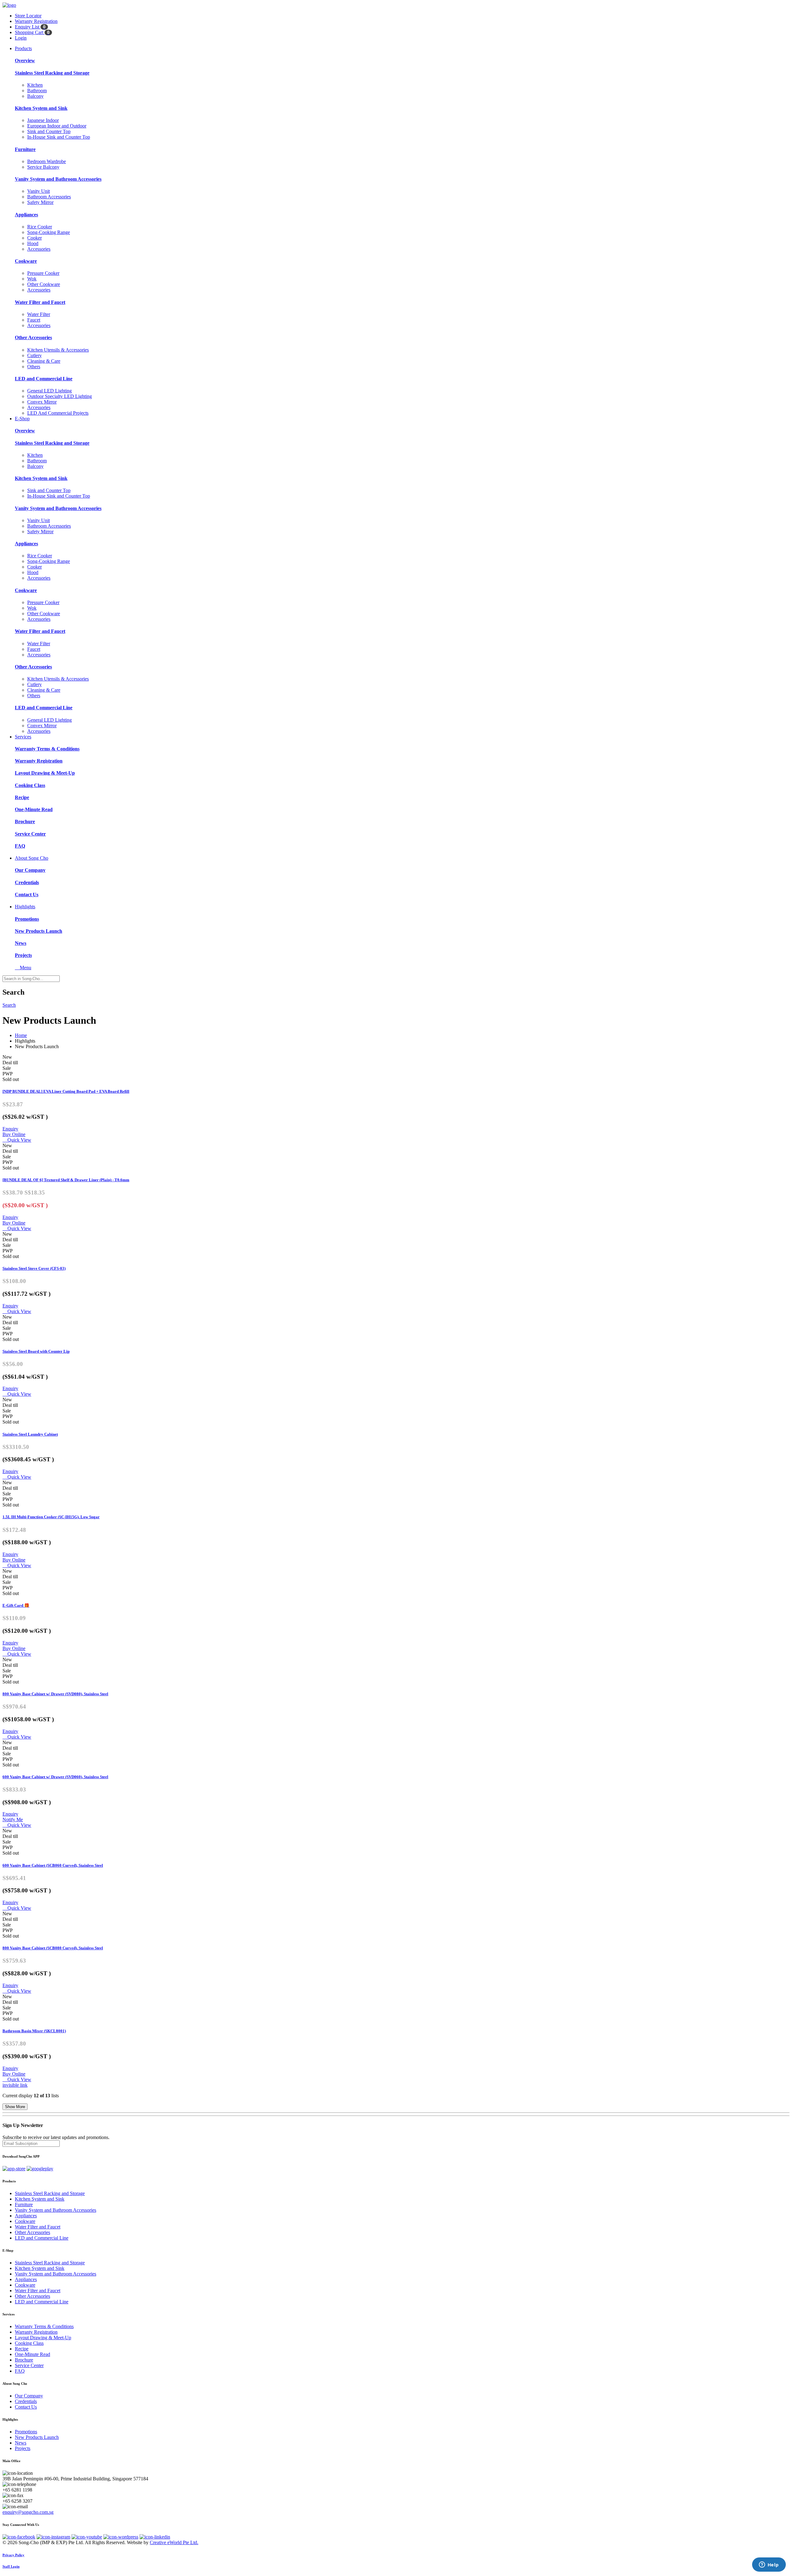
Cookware (26, 261)
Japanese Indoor (43, 120)
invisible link (15, 2085)
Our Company (30, 870)
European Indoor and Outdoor (57, 126)
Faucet (34, 320)
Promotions (27, 919)
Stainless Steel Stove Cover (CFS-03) (34, 1268)
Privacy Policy (13, 2555)
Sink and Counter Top (49, 131)
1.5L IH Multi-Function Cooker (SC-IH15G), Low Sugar (51, 1517)
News (21, 943)
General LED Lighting (49, 391)
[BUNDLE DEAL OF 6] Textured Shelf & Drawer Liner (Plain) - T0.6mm (66, 1180)
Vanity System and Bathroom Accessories (58, 179)
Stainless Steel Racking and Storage (52, 73)
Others (34, 367)
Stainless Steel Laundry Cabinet (30, 1434)
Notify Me (13, 1820)
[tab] (396, 2181)
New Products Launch (39, 931)
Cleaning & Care (44, 361)
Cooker (34, 238)
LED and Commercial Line (44, 379)
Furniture (25, 149)
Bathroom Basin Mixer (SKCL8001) (34, 2031)
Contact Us (27, 895)
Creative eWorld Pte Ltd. (174, 2542)
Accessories (39, 249)
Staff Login (11, 2566)
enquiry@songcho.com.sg (28, 2512)
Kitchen (35, 85)
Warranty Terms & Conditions (47, 749)
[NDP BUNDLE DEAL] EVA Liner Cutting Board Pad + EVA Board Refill (66, 1091)
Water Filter (39, 314)
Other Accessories (33, 337)
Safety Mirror (40, 202)
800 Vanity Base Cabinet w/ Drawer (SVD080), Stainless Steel (55, 1694)
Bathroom (37, 91)
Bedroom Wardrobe (47, 161)
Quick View (17, 1140)
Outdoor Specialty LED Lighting (60, 396)
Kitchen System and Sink (41, 108)
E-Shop (22, 419)
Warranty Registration (39, 761)
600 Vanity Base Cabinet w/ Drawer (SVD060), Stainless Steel (55, 1777)
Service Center (30, 834)
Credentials (27, 882)
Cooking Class (30, 785)
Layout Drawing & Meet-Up (45, 773)
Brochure (25, 821)
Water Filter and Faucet (40, 302)
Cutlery (34, 355)
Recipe (22, 797)
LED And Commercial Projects (58, 413)
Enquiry (10, 1129)
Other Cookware (44, 284)
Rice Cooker (40, 227)
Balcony (35, 96)
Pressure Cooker (43, 273)
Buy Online (14, 1134)
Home (21, 1035)
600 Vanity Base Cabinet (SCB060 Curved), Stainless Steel (53, 1865)
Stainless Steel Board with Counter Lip (36, 1351)
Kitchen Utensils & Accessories (58, 350)
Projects (23, 955)
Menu (23, 968)
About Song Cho (32, 858)
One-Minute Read (34, 809)
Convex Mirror (42, 402)
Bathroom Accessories (49, 197)
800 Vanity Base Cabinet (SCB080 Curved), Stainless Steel (53, 1948)
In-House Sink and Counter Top (59, 137)
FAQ (20, 846)
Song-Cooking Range (49, 232)
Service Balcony (43, 167)
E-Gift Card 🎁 (16, 1605)
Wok (32, 279)
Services (23, 737)
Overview (25, 61)
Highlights (25, 907)
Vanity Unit (39, 191)
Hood (33, 243)
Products (23, 48)
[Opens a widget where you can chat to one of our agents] (769, 2565)
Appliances (26, 215)
